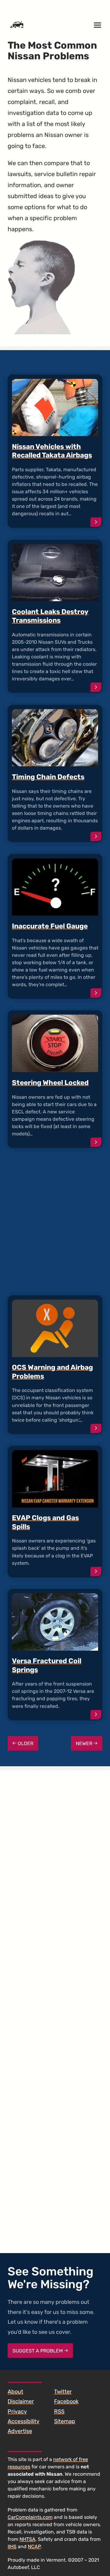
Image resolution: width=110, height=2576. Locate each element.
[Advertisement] (55, 1222)
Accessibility (24, 2421)
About (15, 2392)
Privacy (17, 2411)
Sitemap (65, 2421)
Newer (85, 1743)
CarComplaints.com (30, 2517)
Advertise (20, 2431)
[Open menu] (97, 25)
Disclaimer (21, 2401)
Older (25, 1743)
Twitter (63, 2392)
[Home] (17, 25)
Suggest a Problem (38, 2351)
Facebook (66, 2401)
